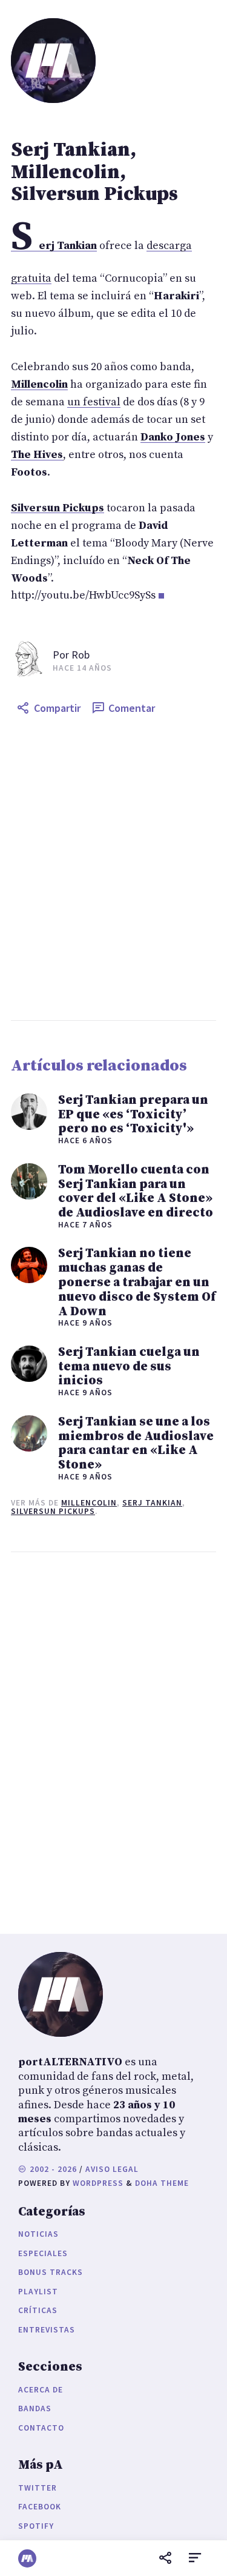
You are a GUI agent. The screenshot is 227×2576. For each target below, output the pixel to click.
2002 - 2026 (52, 2169)
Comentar (132, 708)
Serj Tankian (152, 1503)
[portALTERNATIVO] (27, 2558)
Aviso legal (112, 2169)
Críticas (38, 2310)
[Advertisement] (113, 870)
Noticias (38, 2234)
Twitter (38, 2488)
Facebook (40, 2507)
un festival (94, 402)
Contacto (41, 2428)
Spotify (36, 2526)
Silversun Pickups (53, 1511)
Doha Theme (162, 2183)
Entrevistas (47, 2330)
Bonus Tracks (51, 2272)
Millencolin (89, 1503)
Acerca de (41, 2390)
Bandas (35, 2408)
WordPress (98, 2183)
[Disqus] (113, 1740)
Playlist (38, 2292)
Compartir (57, 708)
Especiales (43, 2253)
